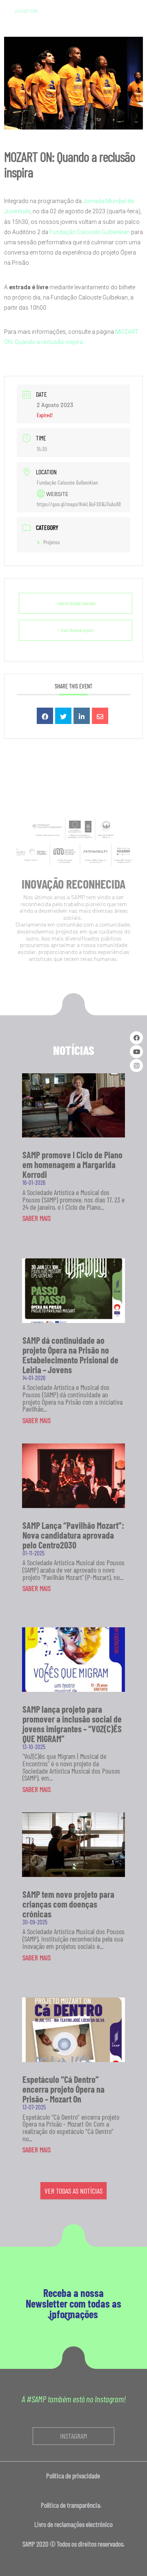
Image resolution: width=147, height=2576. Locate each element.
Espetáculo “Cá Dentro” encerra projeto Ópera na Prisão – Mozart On (63, 2089)
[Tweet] (63, 716)
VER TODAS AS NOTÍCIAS (73, 2191)
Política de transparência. (73, 2505)
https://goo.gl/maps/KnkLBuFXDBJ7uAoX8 (79, 504)
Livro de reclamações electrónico (73, 2524)
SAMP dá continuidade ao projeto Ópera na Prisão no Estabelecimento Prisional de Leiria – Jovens (70, 1355)
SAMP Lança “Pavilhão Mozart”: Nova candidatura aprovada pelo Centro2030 (73, 1535)
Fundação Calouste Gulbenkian (90, 232)
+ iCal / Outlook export (76, 630)
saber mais (37, 1218)
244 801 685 (26, 11)
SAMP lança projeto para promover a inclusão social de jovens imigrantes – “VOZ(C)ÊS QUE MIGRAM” (72, 1724)
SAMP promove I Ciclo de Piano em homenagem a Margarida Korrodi (72, 1164)
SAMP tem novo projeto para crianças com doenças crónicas (68, 1904)
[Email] (100, 716)
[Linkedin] (82, 716)
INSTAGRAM (73, 2436)
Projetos (51, 542)
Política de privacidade (74, 2475)
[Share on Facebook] (45, 716)
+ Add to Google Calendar (76, 603)
